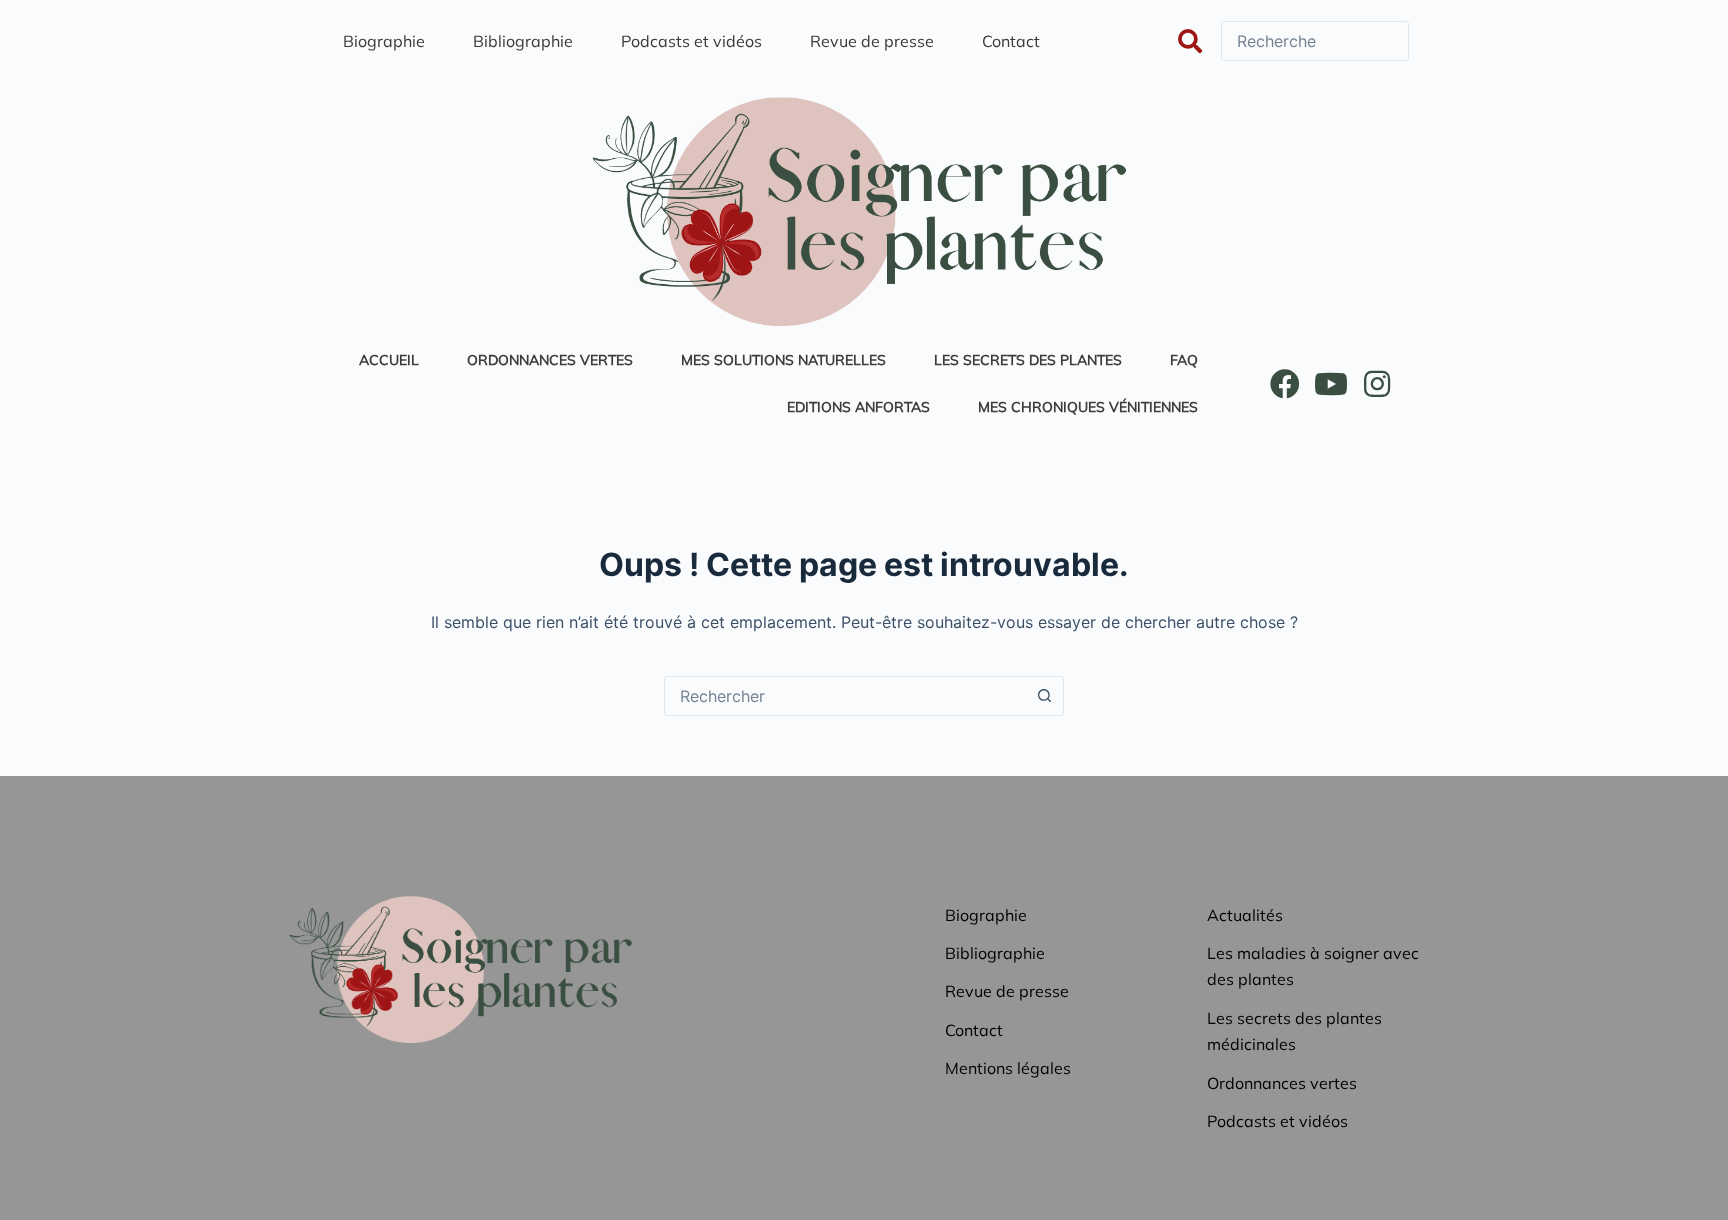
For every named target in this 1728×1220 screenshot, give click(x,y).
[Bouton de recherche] (1044, 696)
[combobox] (845, 696)
